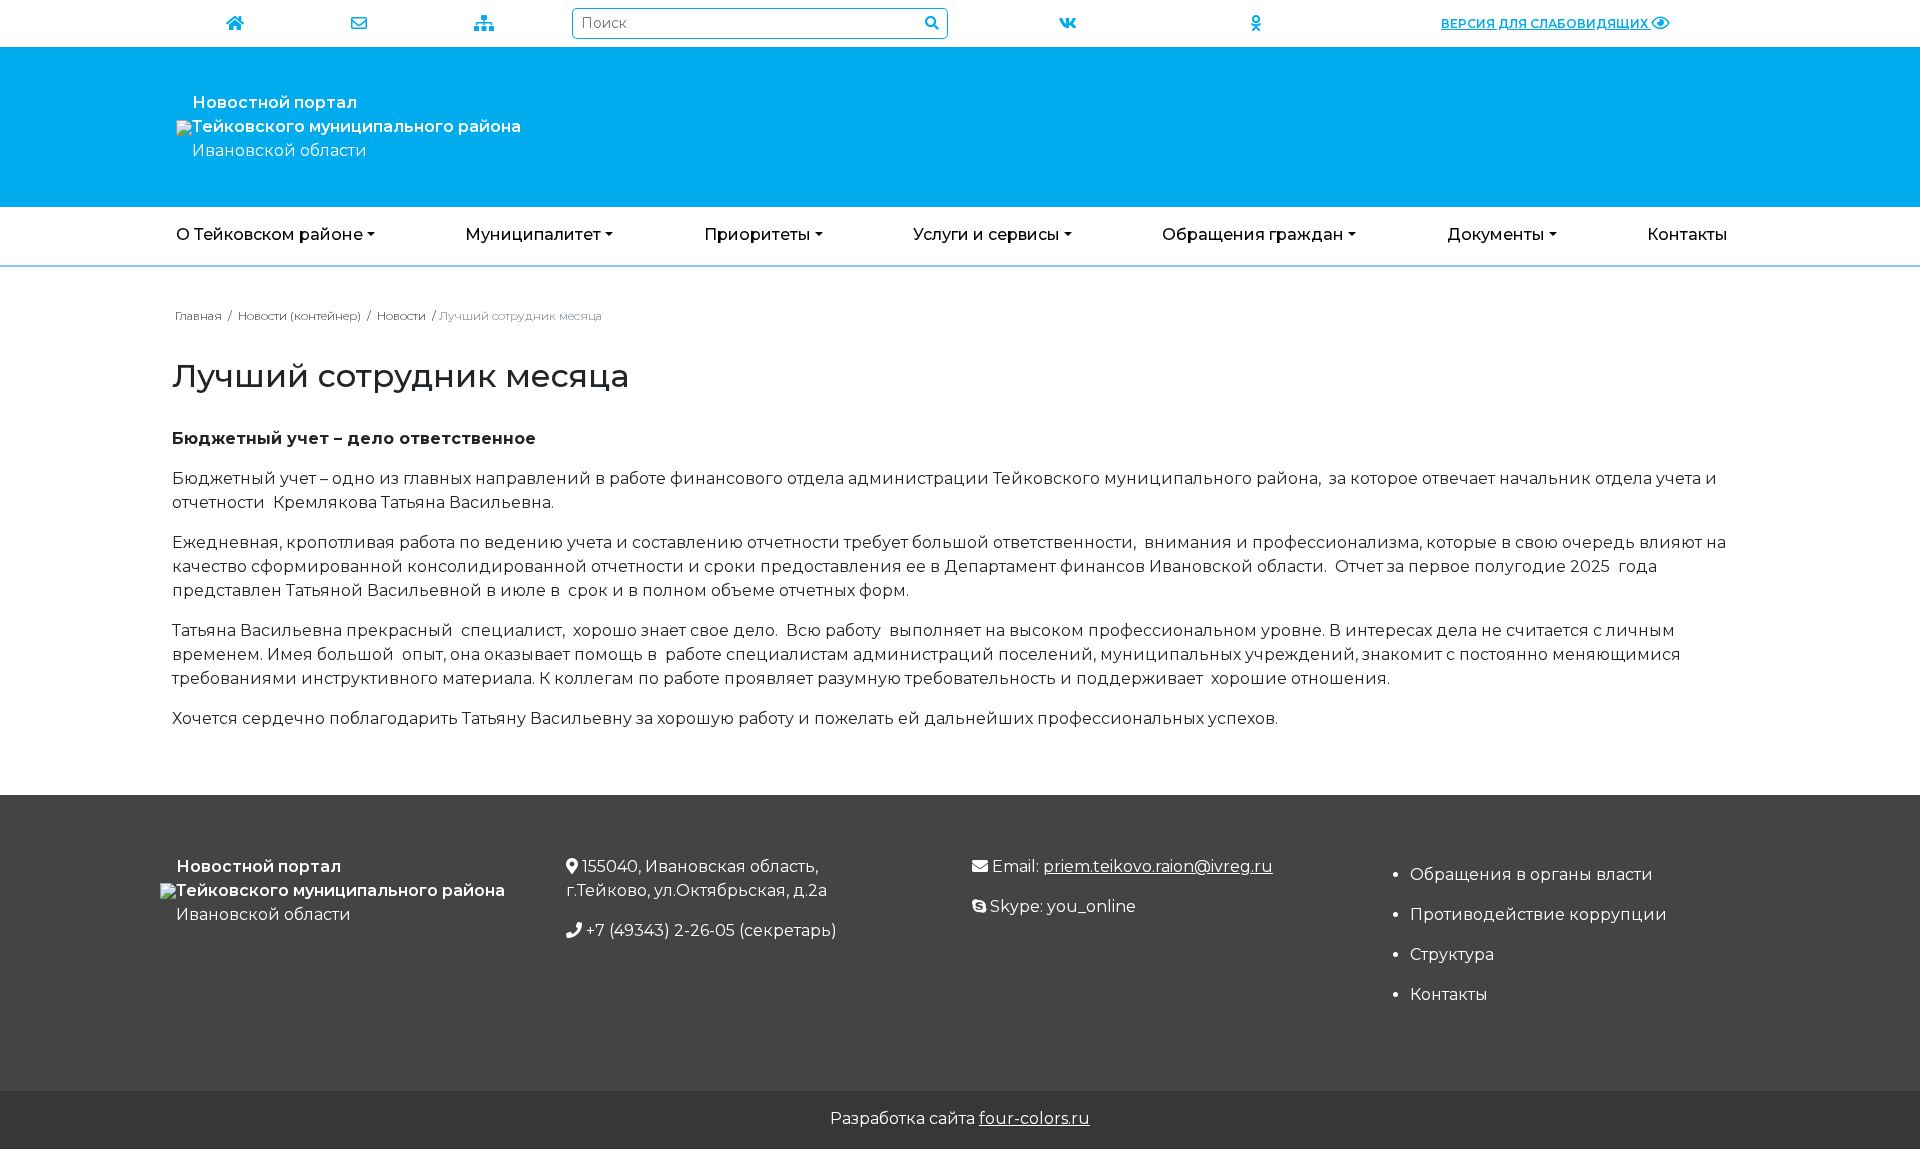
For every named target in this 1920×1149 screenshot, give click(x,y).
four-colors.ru (1034, 1118)
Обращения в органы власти (1531, 874)
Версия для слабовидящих (1546, 23)
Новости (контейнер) (299, 315)
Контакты (1687, 234)
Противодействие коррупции (1538, 914)
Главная (198, 315)
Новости (401, 315)
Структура (1452, 954)
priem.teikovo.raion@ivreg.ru (1158, 866)
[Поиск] (932, 23)
